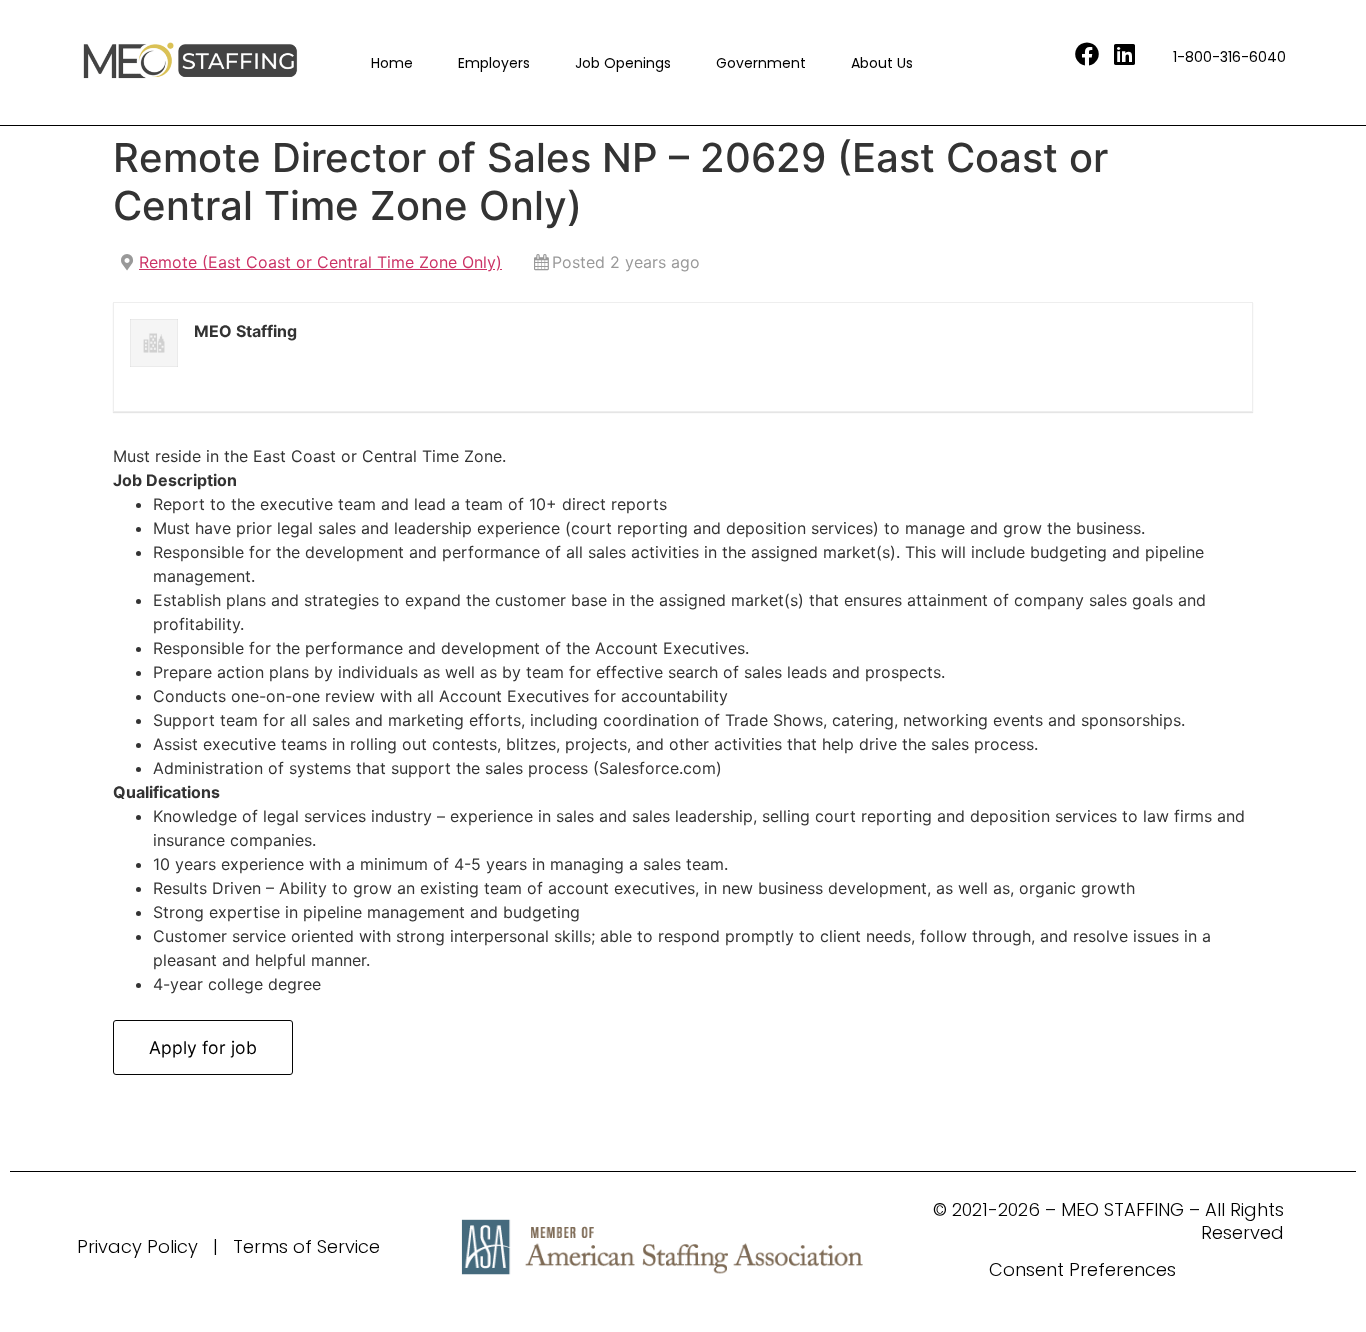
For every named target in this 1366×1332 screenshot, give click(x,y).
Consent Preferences (1082, 1269)
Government (761, 63)
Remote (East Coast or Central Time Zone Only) (320, 262)
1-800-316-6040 (1229, 57)
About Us (882, 63)
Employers (494, 63)
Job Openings (623, 63)
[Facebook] (1087, 54)
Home (392, 63)
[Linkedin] (1125, 54)
